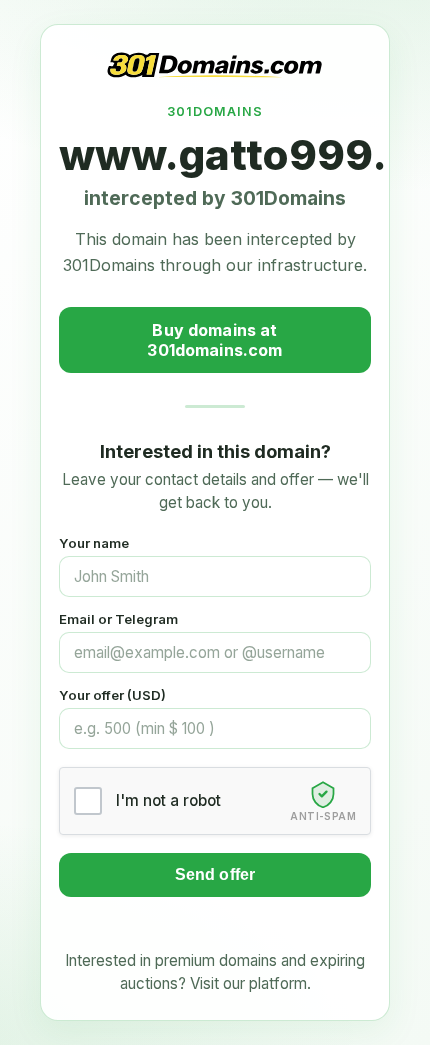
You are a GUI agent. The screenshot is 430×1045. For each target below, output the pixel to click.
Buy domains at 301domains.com (214, 340)
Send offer (215, 874)
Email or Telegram (118, 619)
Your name (94, 543)
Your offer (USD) (112, 695)
